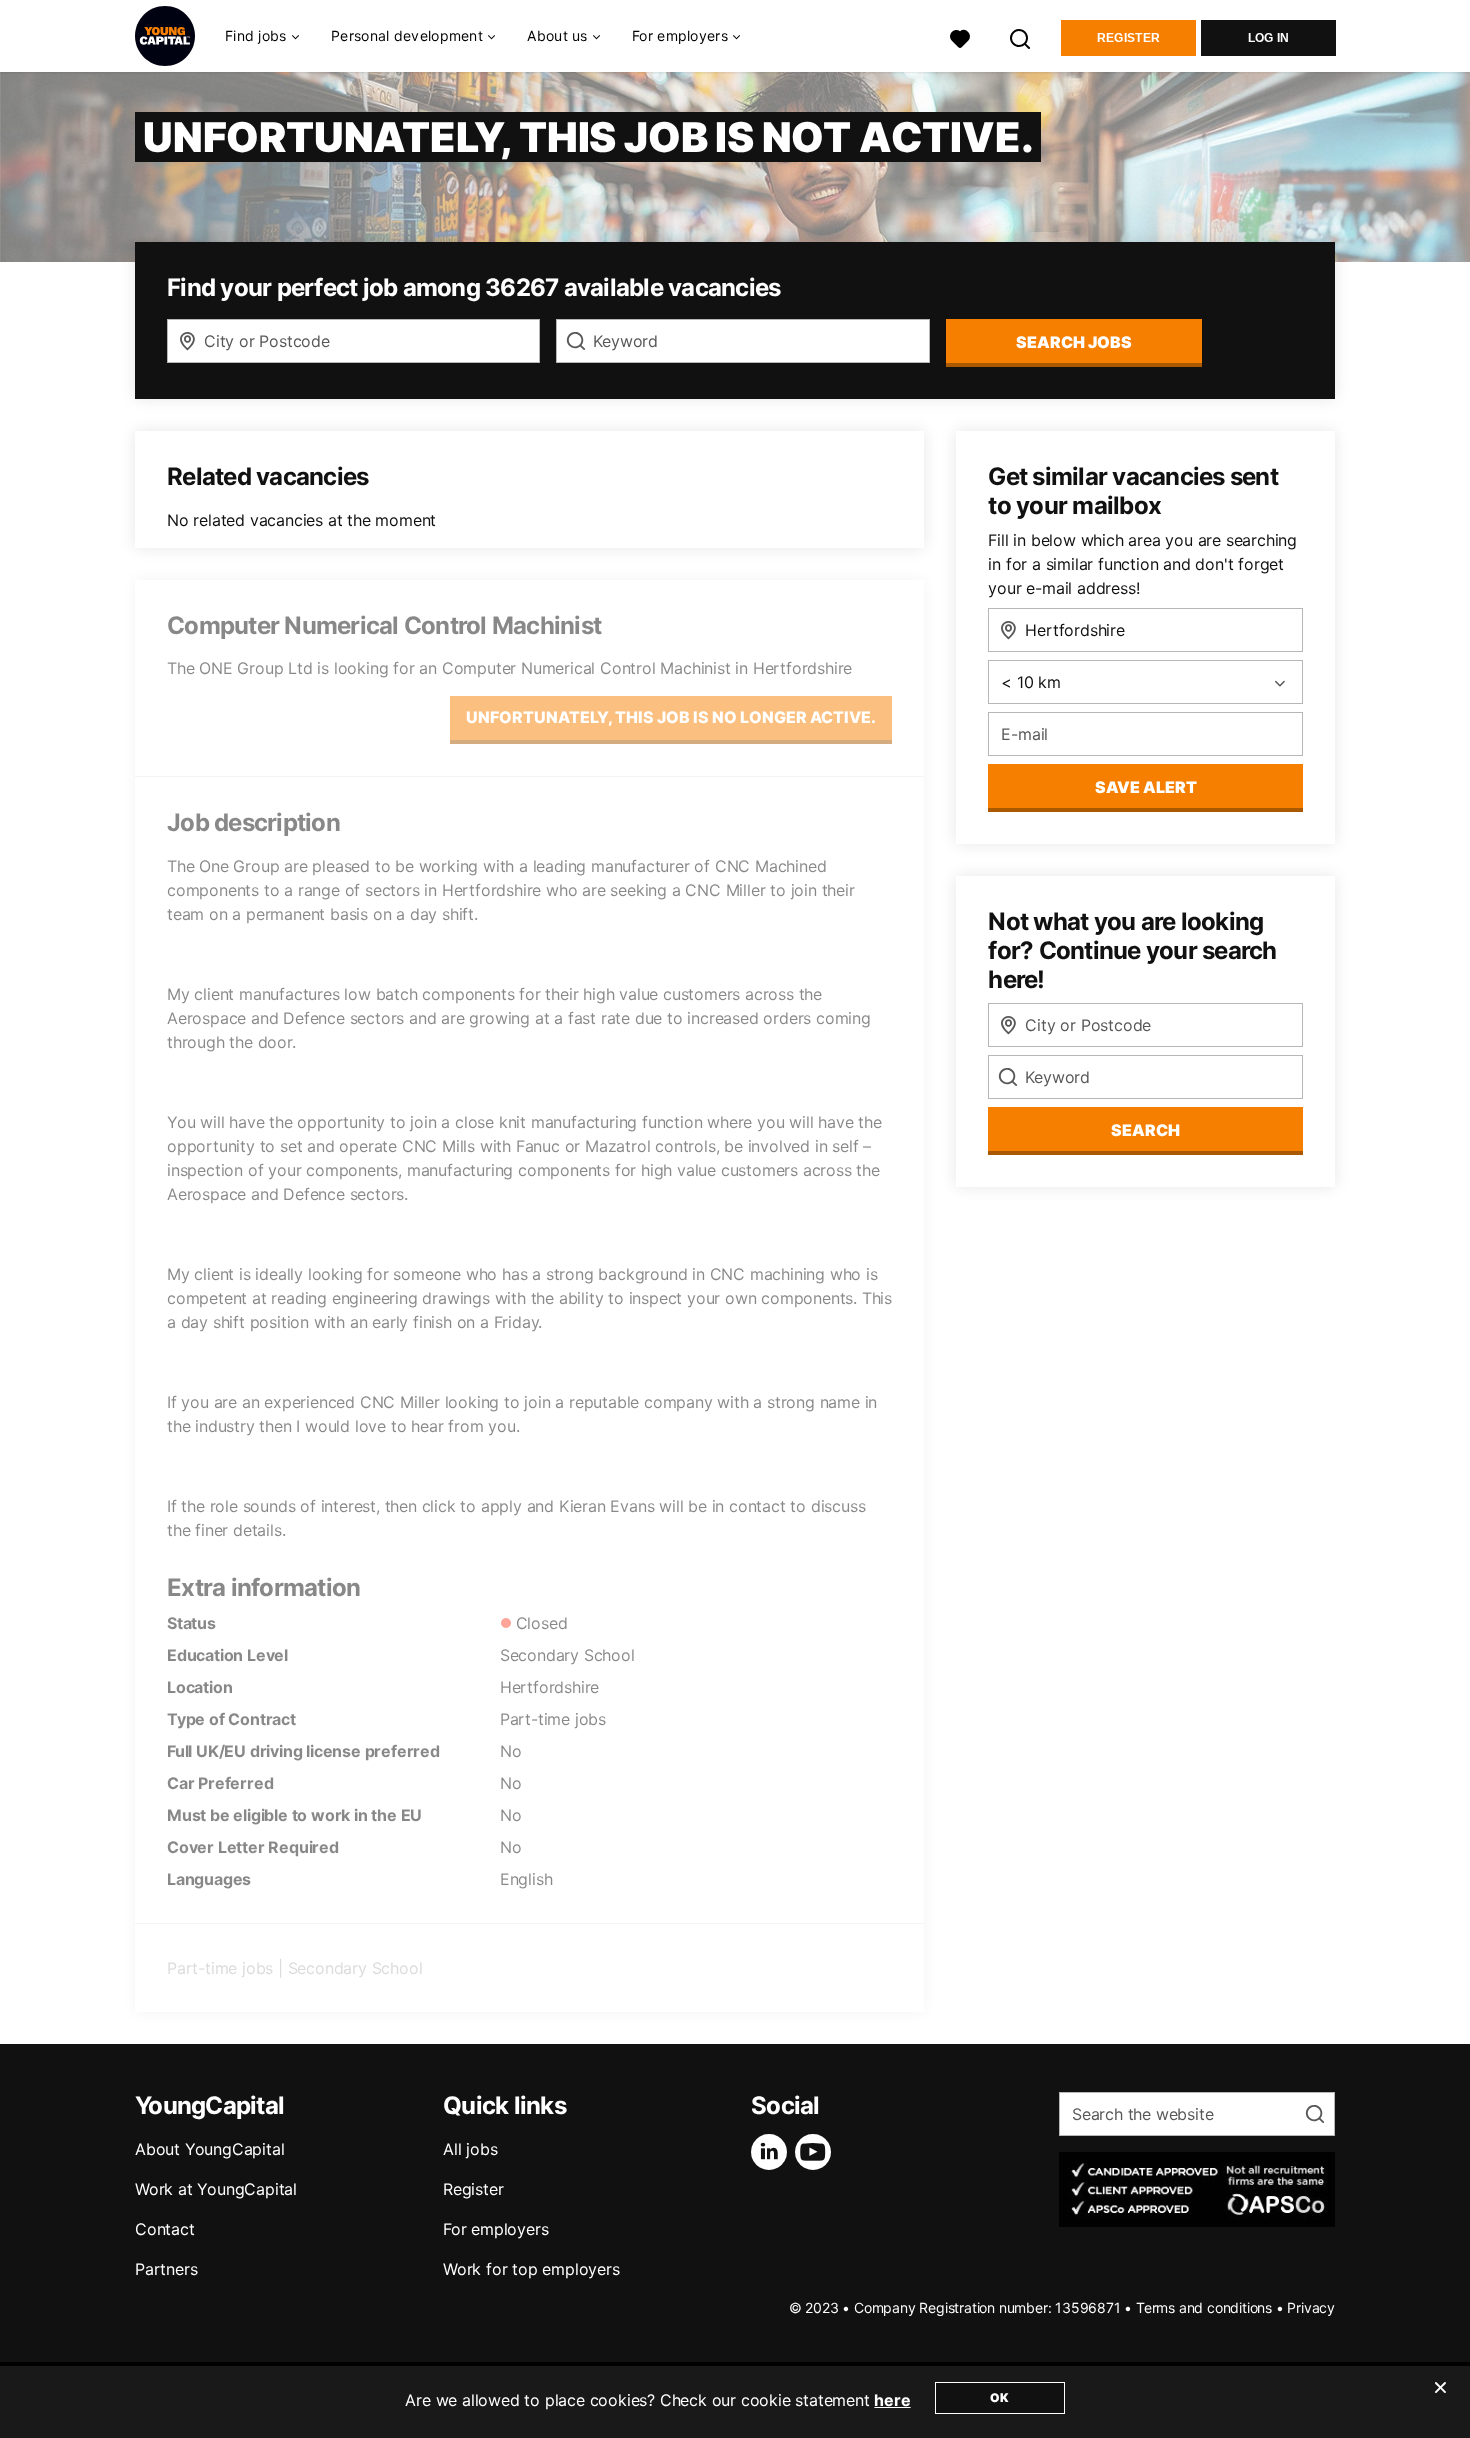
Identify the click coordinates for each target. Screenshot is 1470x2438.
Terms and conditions (1204, 2307)
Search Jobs (1074, 342)
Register (1128, 38)
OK (999, 2397)
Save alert (1146, 787)
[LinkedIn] (773, 2152)
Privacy (1311, 2307)
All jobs (470, 2149)
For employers (495, 2229)
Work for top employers (531, 2269)
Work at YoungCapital (216, 2189)
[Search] (1021, 36)
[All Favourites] (960, 36)
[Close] (1440, 2400)
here (892, 2400)
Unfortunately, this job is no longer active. (671, 717)
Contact (165, 2229)
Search (1145, 1130)
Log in (1269, 38)
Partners (166, 2269)
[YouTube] (817, 2152)
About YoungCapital (209, 2149)
